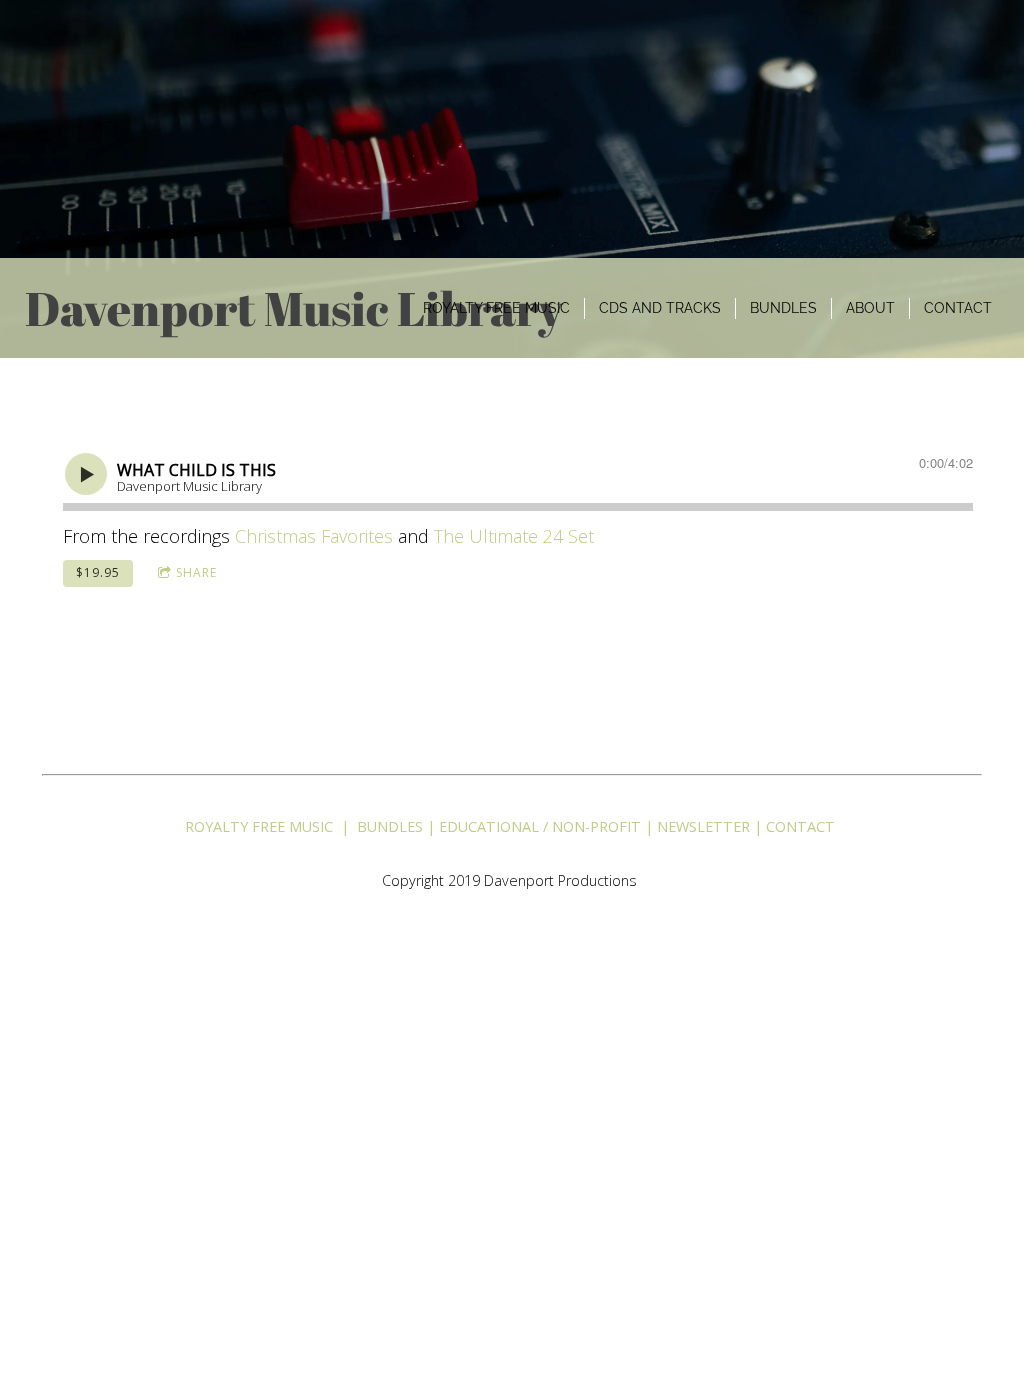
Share (196, 572)
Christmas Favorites (314, 536)
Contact (958, 308)
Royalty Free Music (496, 308)
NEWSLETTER (703, 826)
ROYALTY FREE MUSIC (259, 826)
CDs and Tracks (660, 308)
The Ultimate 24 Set (514, 536)
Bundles (783, 308)
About (870, 308)
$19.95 (98, 572)
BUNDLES (388, 826)
